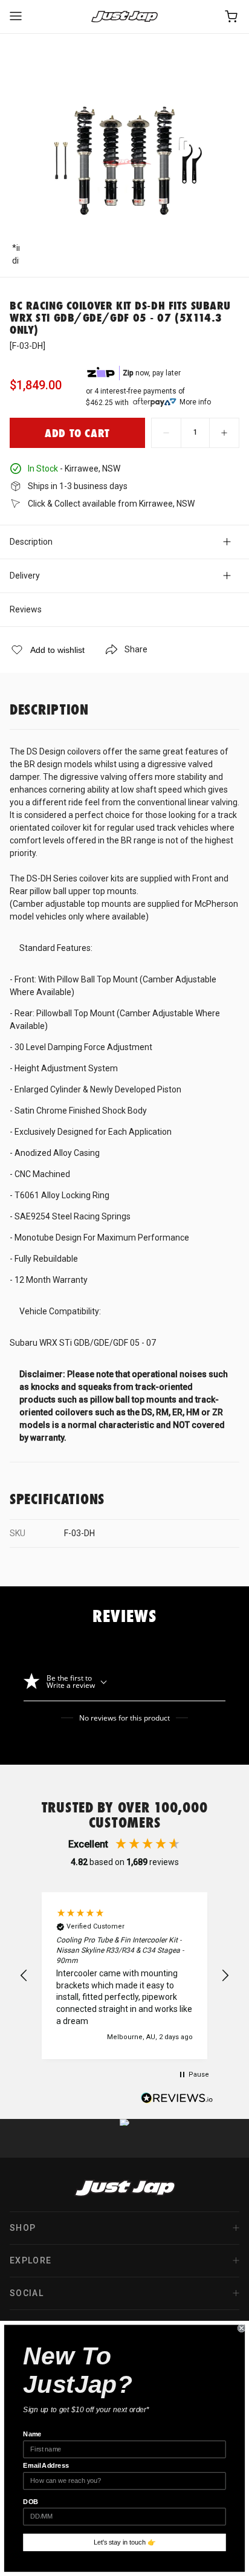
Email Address (46, 2466)
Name (32, 2435)
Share (136, 649)
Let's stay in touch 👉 (125, 2542)
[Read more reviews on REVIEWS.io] (177, 2100)
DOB (31, 2502)
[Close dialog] (242, 2328)
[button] (24, 1976)
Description (31, 542)
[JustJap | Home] (124, 17)
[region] (124, 1976)
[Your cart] (232, 17)
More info (195, 402)
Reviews (26, 609)
